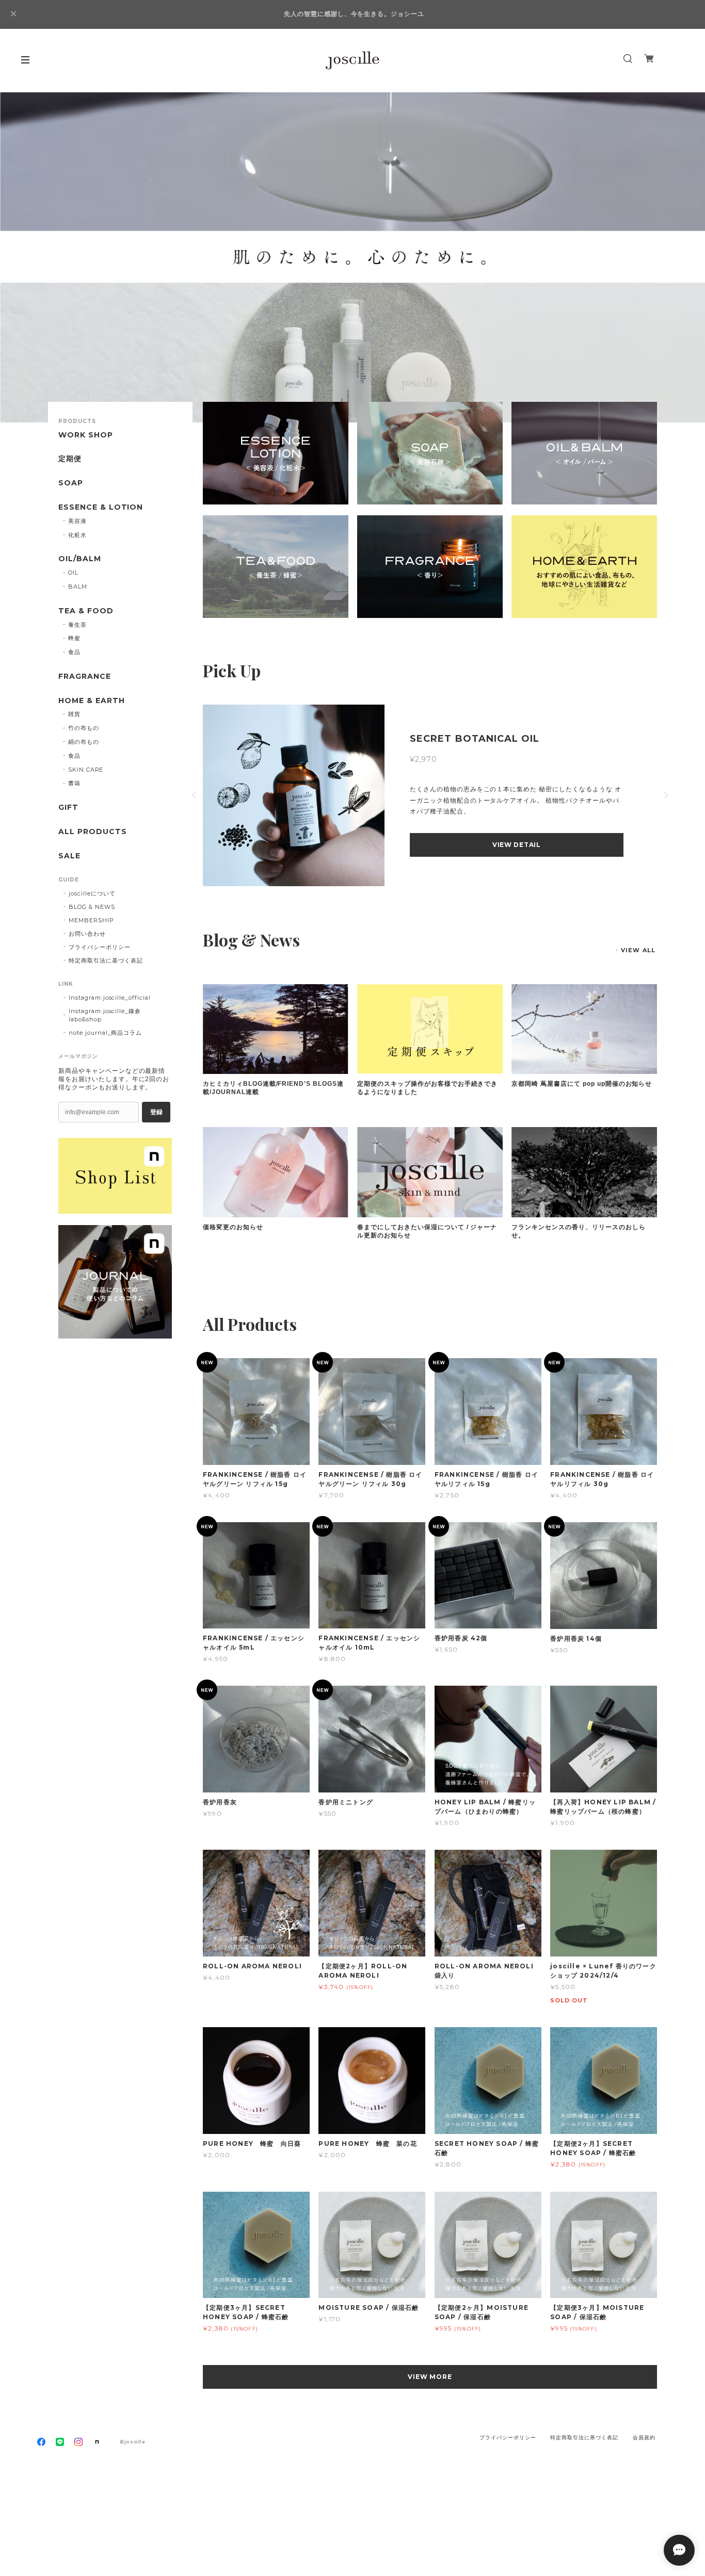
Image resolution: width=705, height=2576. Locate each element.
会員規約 (644, 2438)
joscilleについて (92, 893)
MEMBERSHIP (91, 920)
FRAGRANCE (85, 676)
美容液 (77, 521)
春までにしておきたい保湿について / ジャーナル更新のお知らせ (427, 1231)
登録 (156, 1112)
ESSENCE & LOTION (101, 507)
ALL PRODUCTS (93, 832)
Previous (23, 257)
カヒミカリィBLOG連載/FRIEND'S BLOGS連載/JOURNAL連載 (273, 1088)
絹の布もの (84, 742)
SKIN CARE (86, 770)
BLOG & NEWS (92, 907)
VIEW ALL (638, 950)
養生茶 (77, 625)
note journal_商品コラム (105, 1033)
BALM (78, 586)
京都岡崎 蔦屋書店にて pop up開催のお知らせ (582, 1084)
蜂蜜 (74, 638)
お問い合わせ (87, 934)
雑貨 (74, 714)
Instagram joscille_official (110, 998)
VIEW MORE (430, 2377)
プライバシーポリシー (100, 947)
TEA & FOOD (86, 611)
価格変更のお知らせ (233, 1227)
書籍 (74, 783)
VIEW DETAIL (454, 845)
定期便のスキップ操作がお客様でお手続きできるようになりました (427, 1088)
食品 (74, 652)
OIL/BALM (80, 559)
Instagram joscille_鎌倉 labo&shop (105, 1015)
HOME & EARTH (92, 701)
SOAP (71, 483)
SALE (69, 856)
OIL (73, 573)
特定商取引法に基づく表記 (106, 960)
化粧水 (77, 535)
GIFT (68, 808)
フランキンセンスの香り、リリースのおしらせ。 (578, 1231)
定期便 (70, 459)
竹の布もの (84, 728)
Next (682, 257)
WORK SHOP (86, 435)
